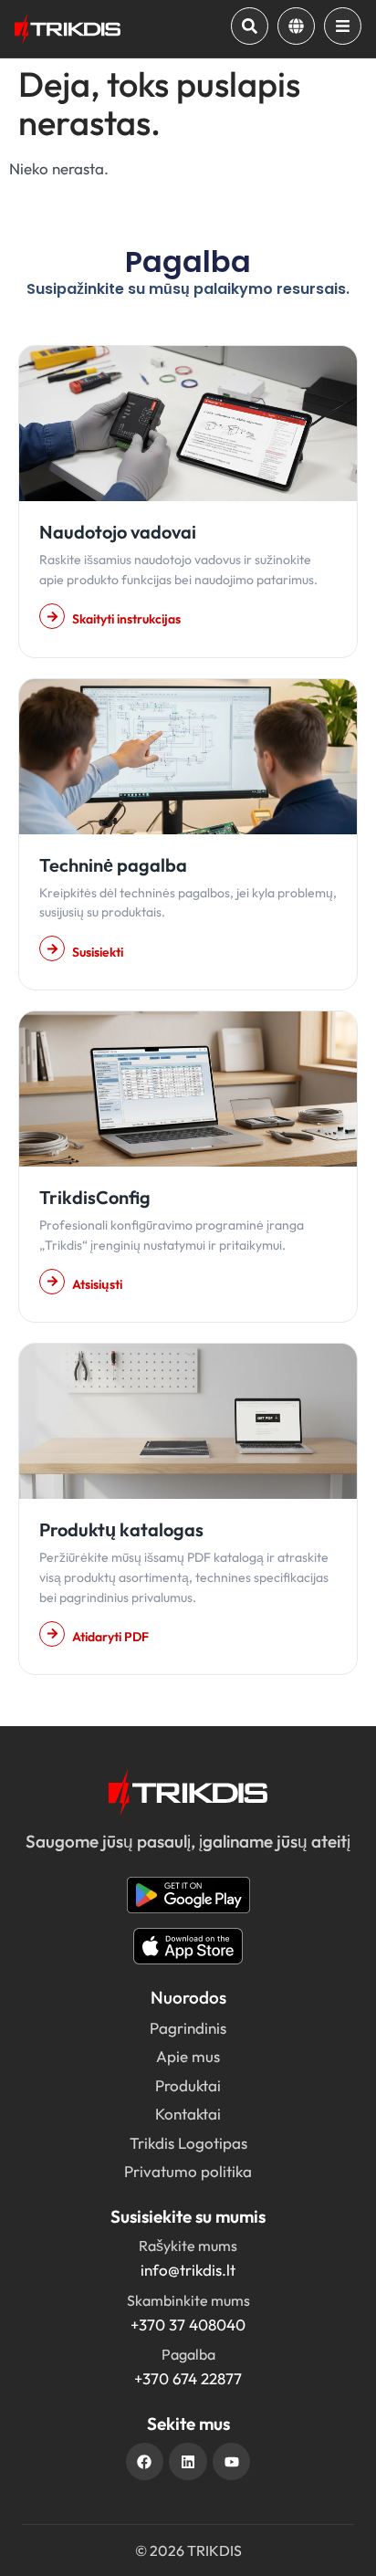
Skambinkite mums (188, 2300)
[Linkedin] (188, 2462)
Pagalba (188, 2354)
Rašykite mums (188, 2246)
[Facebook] (145, 2462)
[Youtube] (232, 2462)
